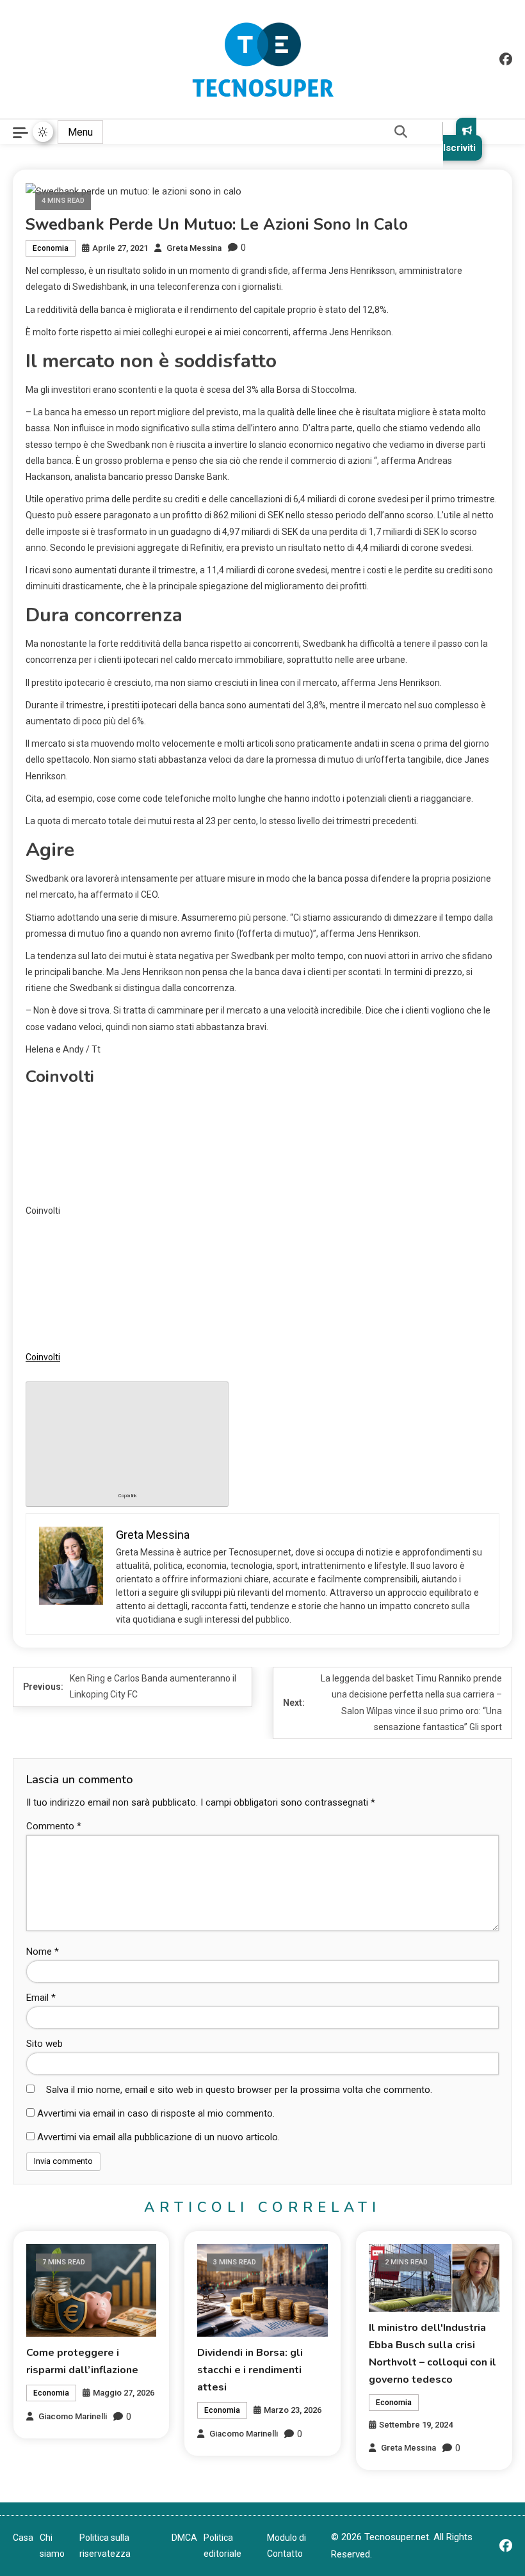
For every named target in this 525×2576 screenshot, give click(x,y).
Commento (54, 1826)
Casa (23, 2538)
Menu (80, 132)
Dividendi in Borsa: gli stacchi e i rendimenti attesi (250, 2370)
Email (41, 1998)
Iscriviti (459, 148)
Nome (43, 1952)
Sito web (44, 2044)
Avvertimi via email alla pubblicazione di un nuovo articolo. (158, 2137)
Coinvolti (43, 1357)
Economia (51, 248)
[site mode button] (43, 132)
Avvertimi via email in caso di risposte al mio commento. (156, 2113)
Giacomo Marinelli (73, 2416)
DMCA (184, 2538)
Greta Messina (194, 248)
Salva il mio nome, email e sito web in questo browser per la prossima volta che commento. (239, 2090)
